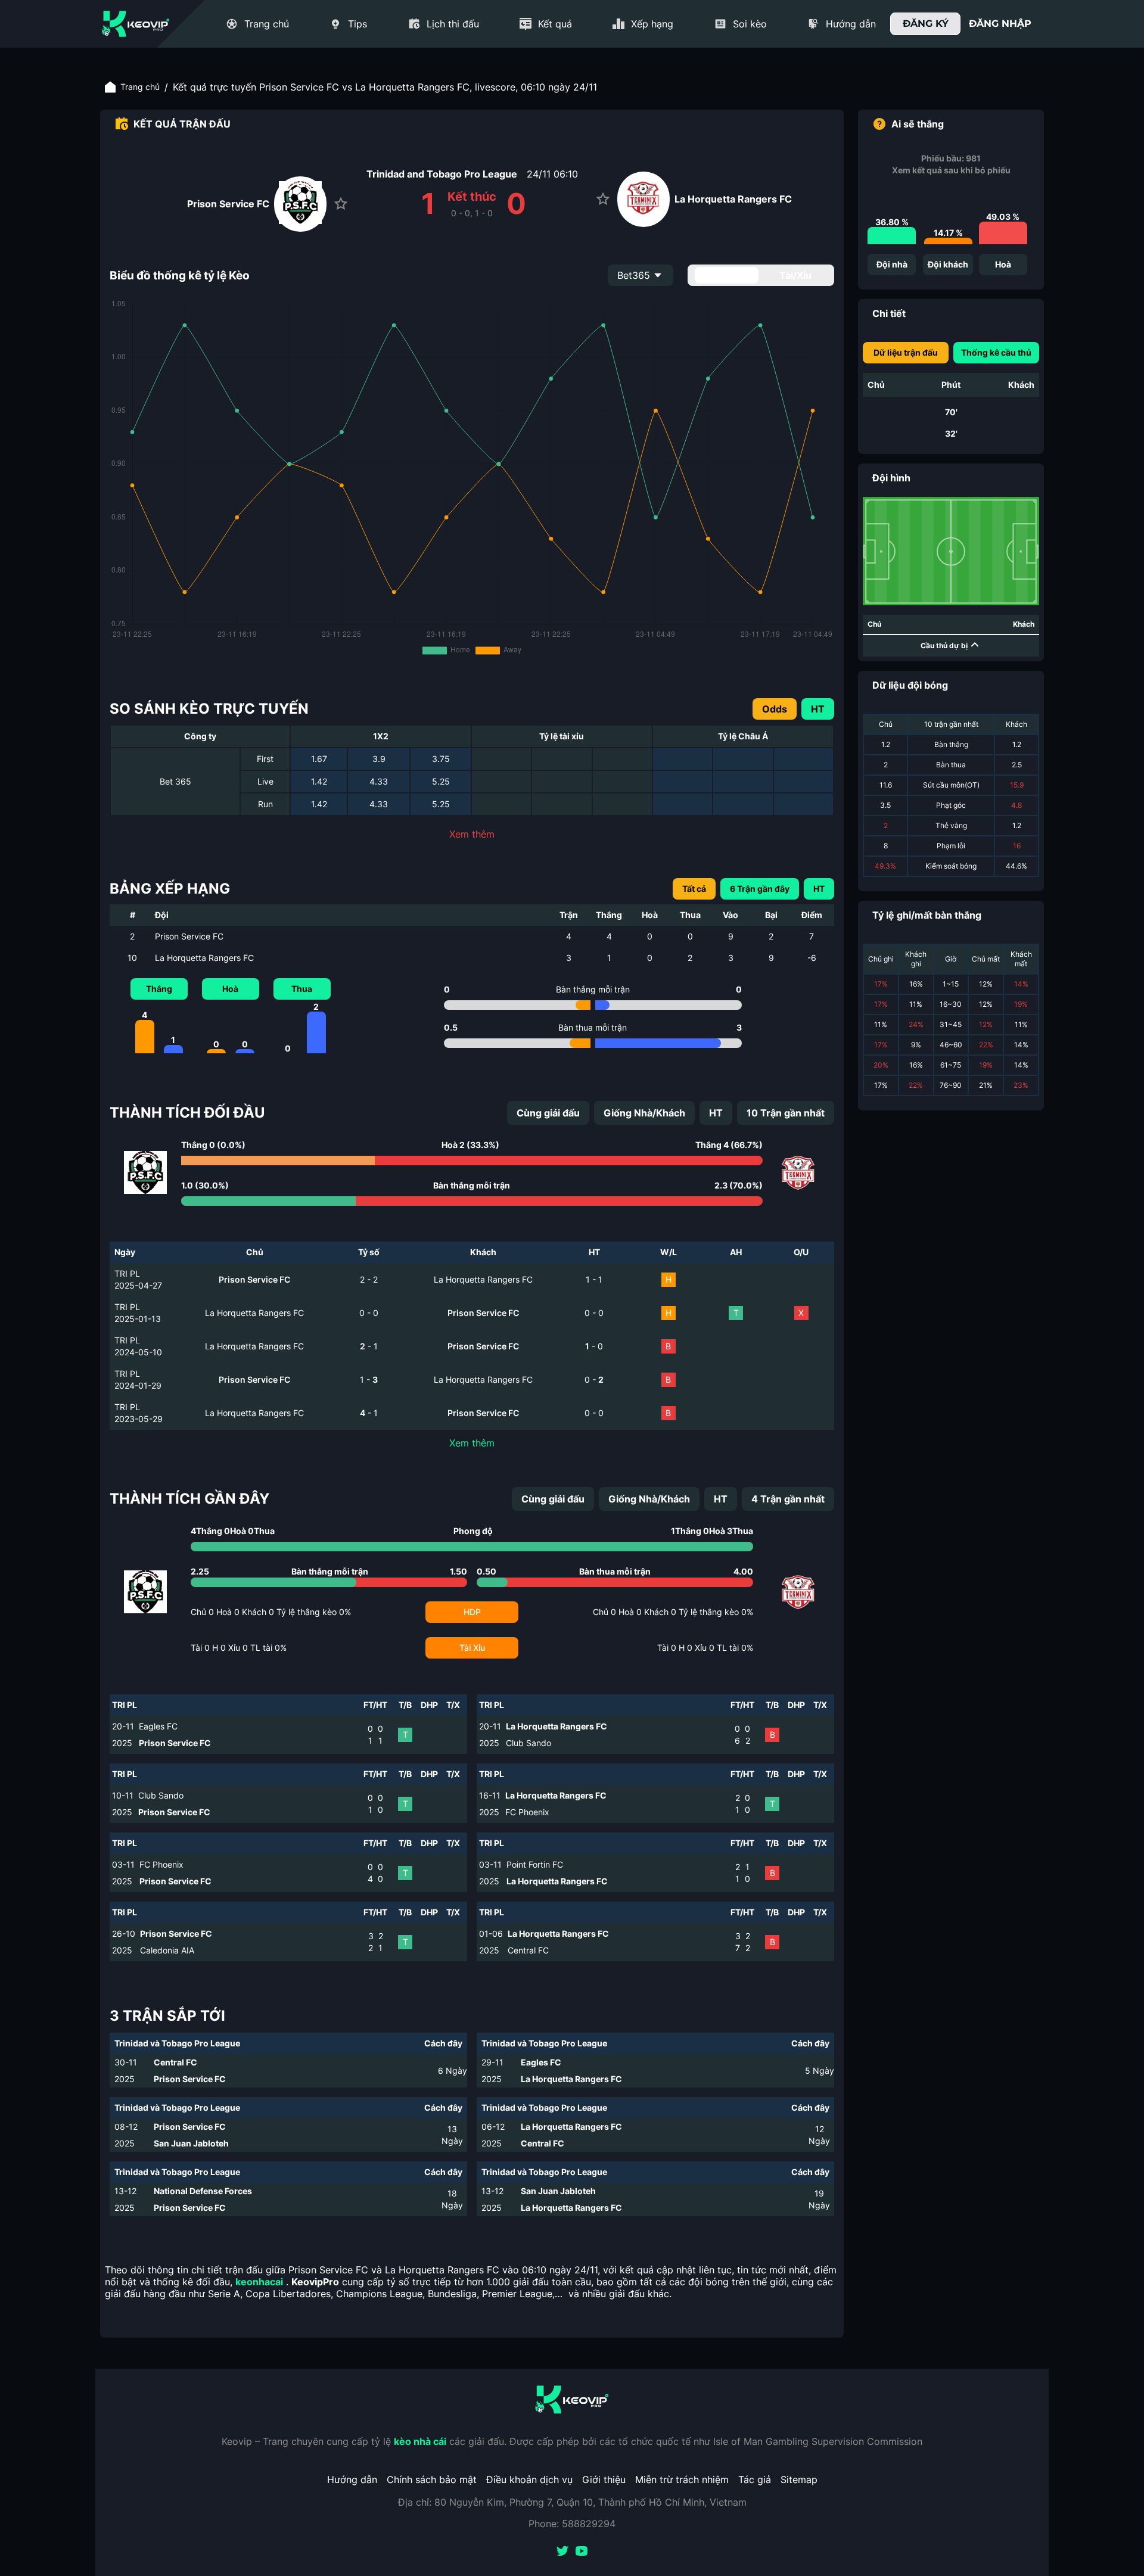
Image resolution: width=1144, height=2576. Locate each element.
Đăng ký (926, 24)
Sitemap (799, 2479)
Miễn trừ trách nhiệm (682, 2479)
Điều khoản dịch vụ (529, 2479)
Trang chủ (140, 87)
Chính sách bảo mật (432, 2479)
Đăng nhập (1000, 24)
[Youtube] (582, 2552)
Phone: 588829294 (572, 2524)
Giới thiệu (604, 2479)
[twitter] (562, 2552)
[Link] (136, 24)
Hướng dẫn (352, 2479)
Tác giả (755, 2479)
